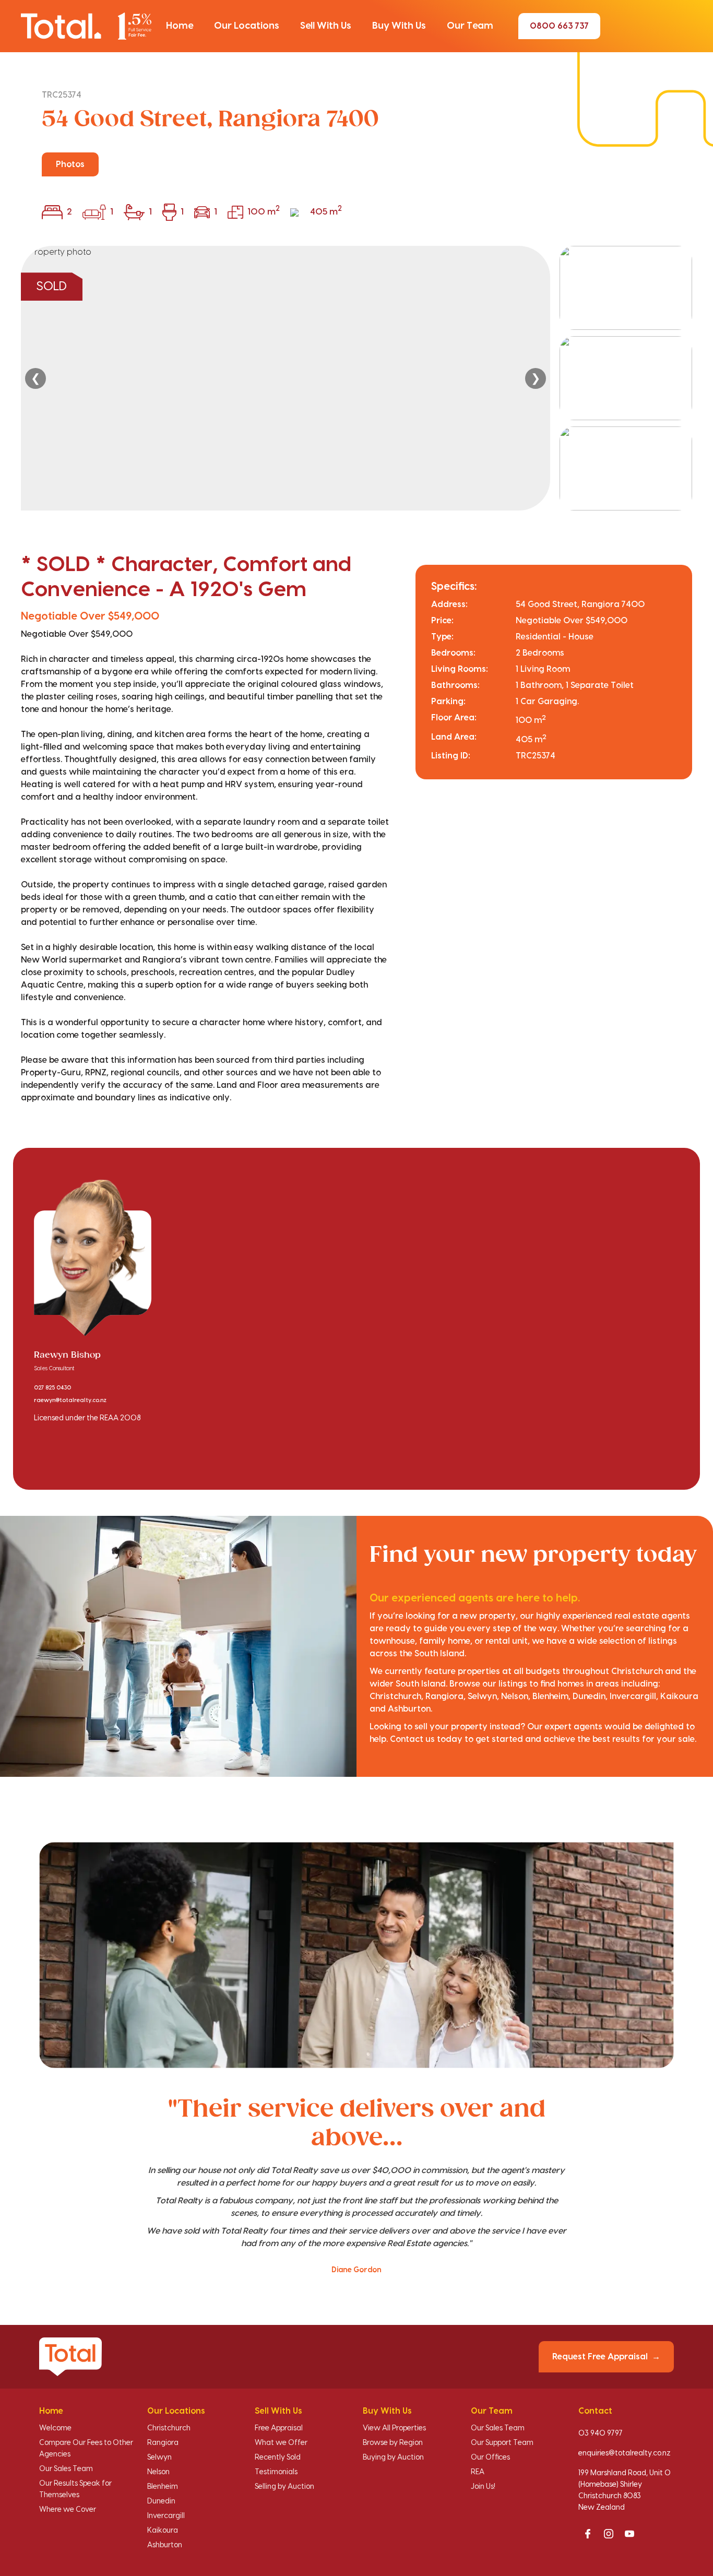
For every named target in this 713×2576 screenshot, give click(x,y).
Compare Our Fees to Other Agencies (86, 2449)
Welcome (55, 2428)
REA (478, 2472)
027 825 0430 (52, 1388)
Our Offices (490, 2458)
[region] (356, 378)
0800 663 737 (559, 26)
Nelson (158, 2472)
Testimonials (276, 2472)
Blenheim (163, 2487)
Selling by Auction (284, 2487)
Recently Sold (278, 2458)
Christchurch (169, 2428)
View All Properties (394, 2428)
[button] (180, 26)
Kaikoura (163, 2531)
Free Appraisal (279, 2428)
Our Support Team (502, 2443)
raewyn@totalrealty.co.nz (70, 1400)
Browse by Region (393, 2443)
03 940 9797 (601, 2433)
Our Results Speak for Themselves (75, 2489)
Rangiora (163, 2443)
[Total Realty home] (86, 26)
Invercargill (166, 2516)
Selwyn (159, 2458)
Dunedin (161, 2501)
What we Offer (281, 2443)
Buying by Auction (393, 2458)
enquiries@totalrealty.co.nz (625, 2453)
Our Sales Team (66, 2469)
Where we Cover (68, 2510)
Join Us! (483, 2487)
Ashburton (165, 2545)
